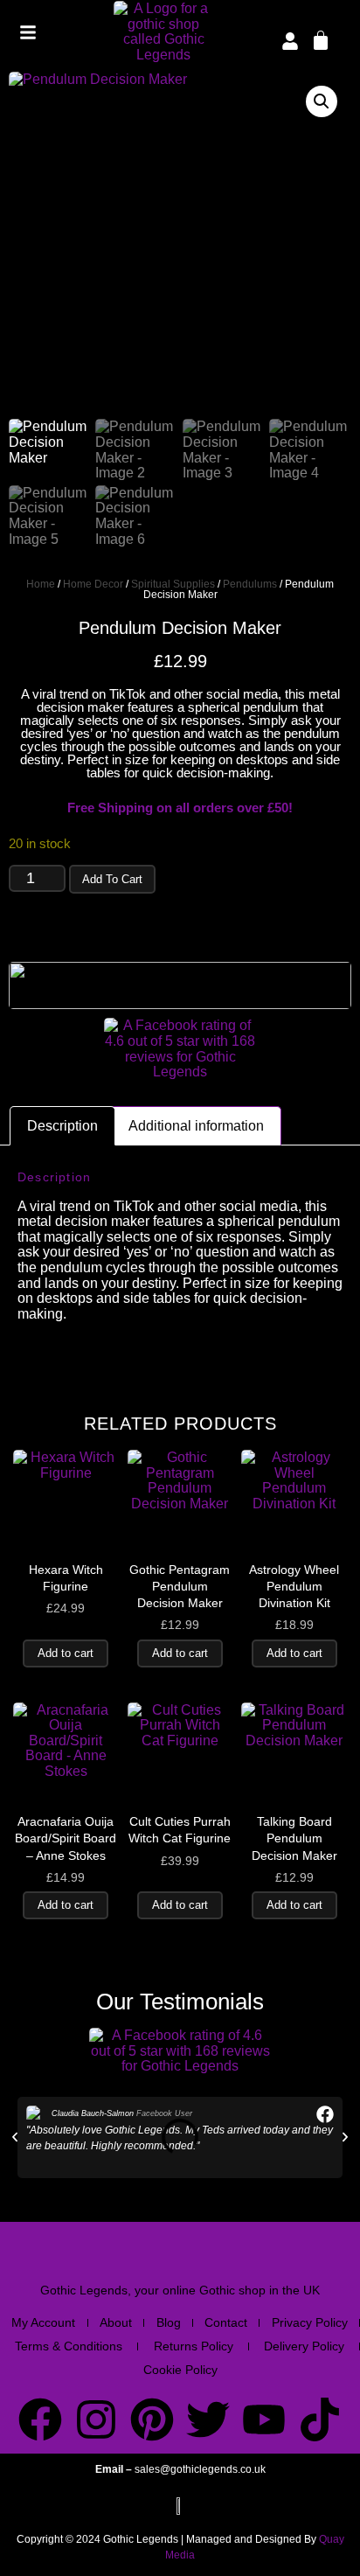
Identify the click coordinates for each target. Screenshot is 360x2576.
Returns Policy (194, 2346)
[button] (322, 101)
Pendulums (250, 584)
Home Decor (93, 584)
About (116, 2322)
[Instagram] (96, 2419)
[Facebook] (40, 2419)
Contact (226, 2322)
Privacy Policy (310, 2322)
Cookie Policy (180, 2370)
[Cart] (321, 39)
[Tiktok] (320, 2419)
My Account (43, 2322)
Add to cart (112, 879)
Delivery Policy (304, 2346)
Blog (169, 2322)
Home (41, 584)
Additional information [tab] (196, 1126)
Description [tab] (62, 1126)
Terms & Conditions (69, 2346)
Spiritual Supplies (173, 584)
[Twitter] (208, 2419)
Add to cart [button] (66, 1653)
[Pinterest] (152, 2419)
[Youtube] (264, 2419)
